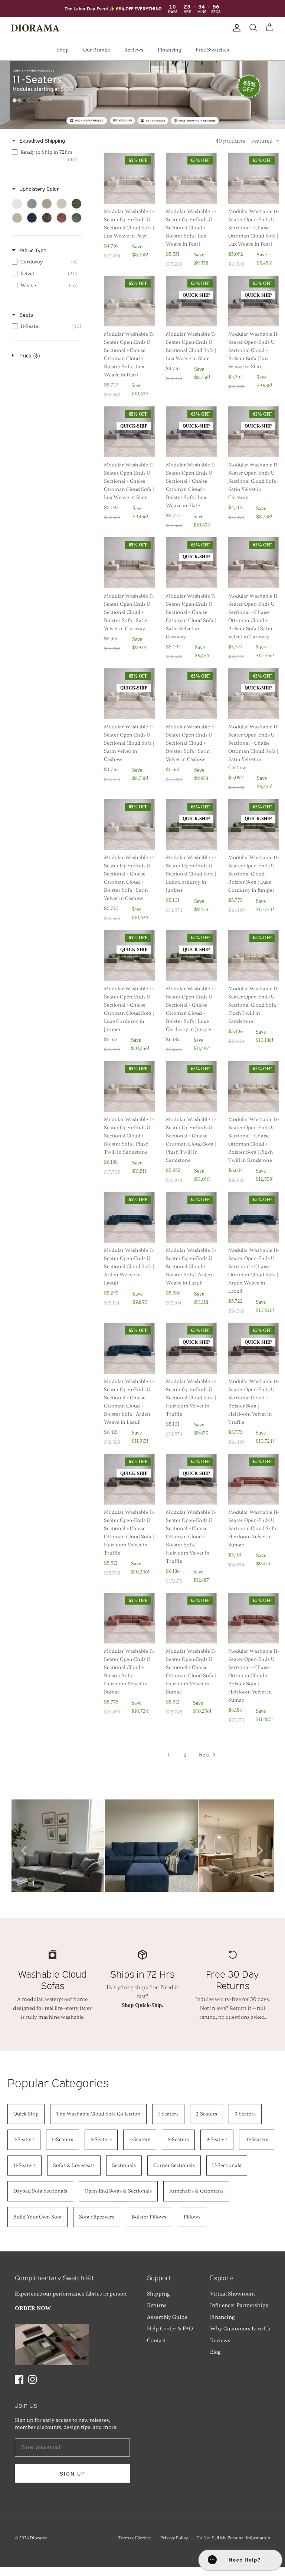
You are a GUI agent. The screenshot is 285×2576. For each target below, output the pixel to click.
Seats (26, 314)
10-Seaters (257, 2139)
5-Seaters (63, 2139)
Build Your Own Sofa (37, 2217)
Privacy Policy (174, 2538)
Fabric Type (33, 250)
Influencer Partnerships (239, 2305)
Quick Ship (26, 2114)
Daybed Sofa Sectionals (40, 2191)
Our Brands (96, 50)
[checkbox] (45, 156)
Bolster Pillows (149, 2217)
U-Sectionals (227, 2165)
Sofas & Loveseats (74, 2165)
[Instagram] (32, 2379)
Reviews (134, 50)
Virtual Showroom (232, 2294)
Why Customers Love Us (240, 2329)
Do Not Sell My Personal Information (233, 2538)
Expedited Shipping (42, 140)
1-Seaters (168, 2114)
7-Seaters (140, 2139)
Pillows (192, 2217)
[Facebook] (19, 2379)
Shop (63, 50)
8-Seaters (178, 2139)
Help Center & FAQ (170, 2329)
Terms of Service (135, 2538)
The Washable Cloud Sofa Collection (98, 2114)
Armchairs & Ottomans (196, 2191)
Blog (215, 2352)
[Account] (235, 28)
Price (30, 355)
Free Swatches (212, 50)
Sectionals (124, 2165)
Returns (157, 2305)
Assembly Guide (167, 2317)
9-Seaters (217, 2139)
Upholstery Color (39, 188)
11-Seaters (24, 2165)
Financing (169, 50)
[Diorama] (35, 28)
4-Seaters (24, 2139)
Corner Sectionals (174, 2165)
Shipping (158, 2294)
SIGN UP (73, 2473)
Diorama (39, 2538)
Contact (156, 2340)
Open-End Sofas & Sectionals (118, 2191)
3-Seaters (245, 2114)
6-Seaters (101, 2139)
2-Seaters (207, 2114)
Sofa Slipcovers (97, 2217)
